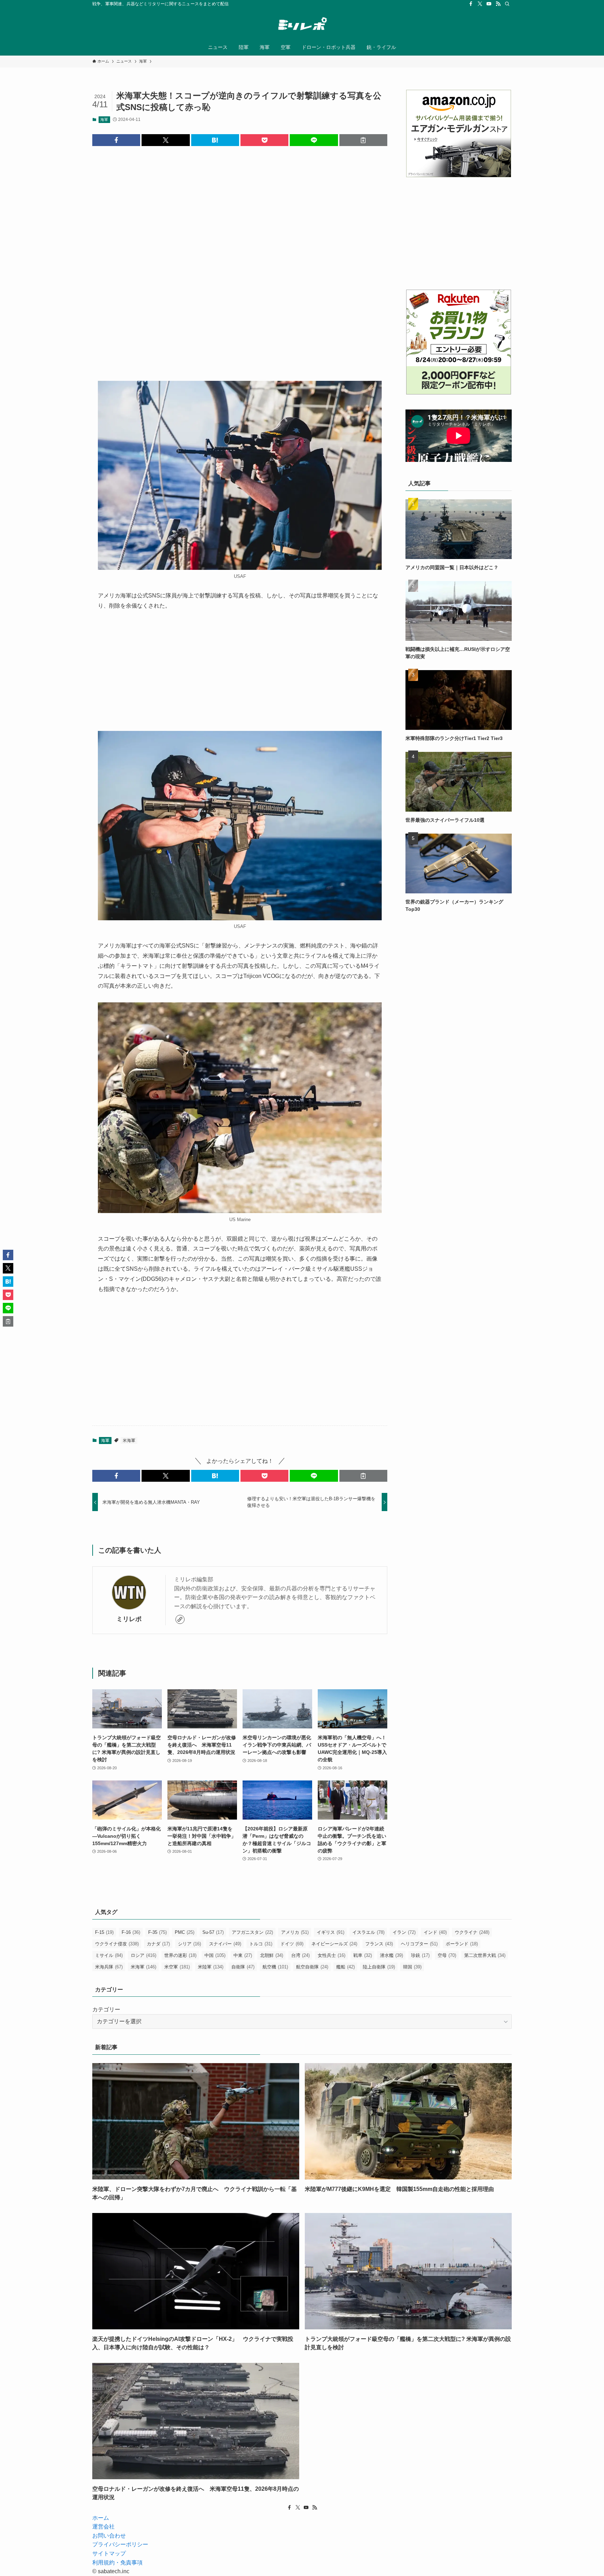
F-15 (104, 1932)
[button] (116, 140)
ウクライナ (472, 1932)
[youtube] (489, 4)
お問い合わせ (109, 2536)
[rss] (498, 4)
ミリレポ (129, 1619)
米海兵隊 (109, 1967)
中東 (243, 1955)
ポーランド (462, 1944)
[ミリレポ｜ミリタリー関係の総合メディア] (302, 25)
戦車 (363, 1955)
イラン (404, 1932)
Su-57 (213, 1932)
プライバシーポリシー (120, 2544)
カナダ (158, 1944)
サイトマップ (109, 2553)
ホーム (101, 2518)
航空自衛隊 (312, 1967)
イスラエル (368, 1932)
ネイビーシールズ (334, 1944)
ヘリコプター (419, 1944)
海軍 (104, 119)
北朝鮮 (272, 1955)
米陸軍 (211, 1967)
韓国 (412, 1967)
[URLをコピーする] (363, 140)
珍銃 (420, 1955)
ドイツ (292, 1944)
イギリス (330, 1932)
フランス (379, 1944)
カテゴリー (106, 2009)
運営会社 (103, 2527)
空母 (447, 1955)
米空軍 (177, 1967)
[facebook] (471, 4)
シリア (189, 1944)
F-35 (157, 1932)
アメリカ (295, 1932)
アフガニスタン (252, 1932)
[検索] (507, 4)
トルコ (261, 1944)
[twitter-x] (480, 4)
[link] (180, 1619)
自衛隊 (243, 1967)
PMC (185, 1932)
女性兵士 (332, 1955)
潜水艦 (391, 1955)
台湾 (300, 1955)
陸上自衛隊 (379, 1967)
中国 (215, 1955)
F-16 (131, 1932)
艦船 (346, 1967)
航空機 (275, 1967)
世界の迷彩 (180, 1955)
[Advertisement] (240, 258)
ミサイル (109, 1955)
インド (435, 1932)
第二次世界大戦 (485, 1955)
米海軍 (129, 1441)
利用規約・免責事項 (117, 2563)
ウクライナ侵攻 (117, 1944)
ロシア (143, 1955)
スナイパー (225, 1944)
